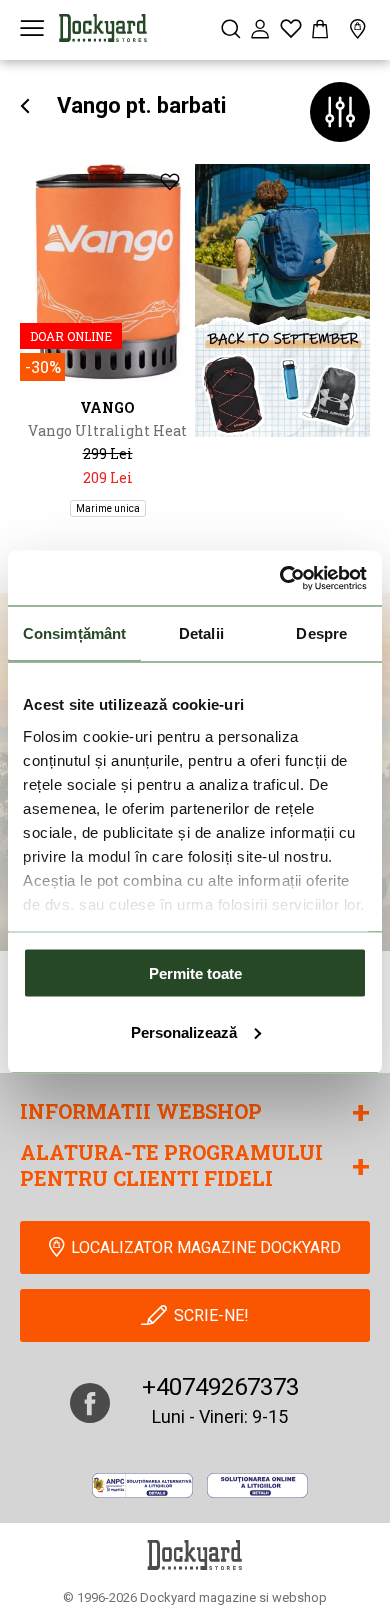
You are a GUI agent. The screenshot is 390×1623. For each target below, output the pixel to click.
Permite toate (195, 973)
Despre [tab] (321, 633)
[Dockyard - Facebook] (90, 1403)
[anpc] (142, 1485)
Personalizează (184, 1031)
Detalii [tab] (201, 633)
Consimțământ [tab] (74, 633)
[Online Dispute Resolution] (257, 1485)
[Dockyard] (103, 28)
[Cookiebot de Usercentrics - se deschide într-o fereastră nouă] (280, 578)
